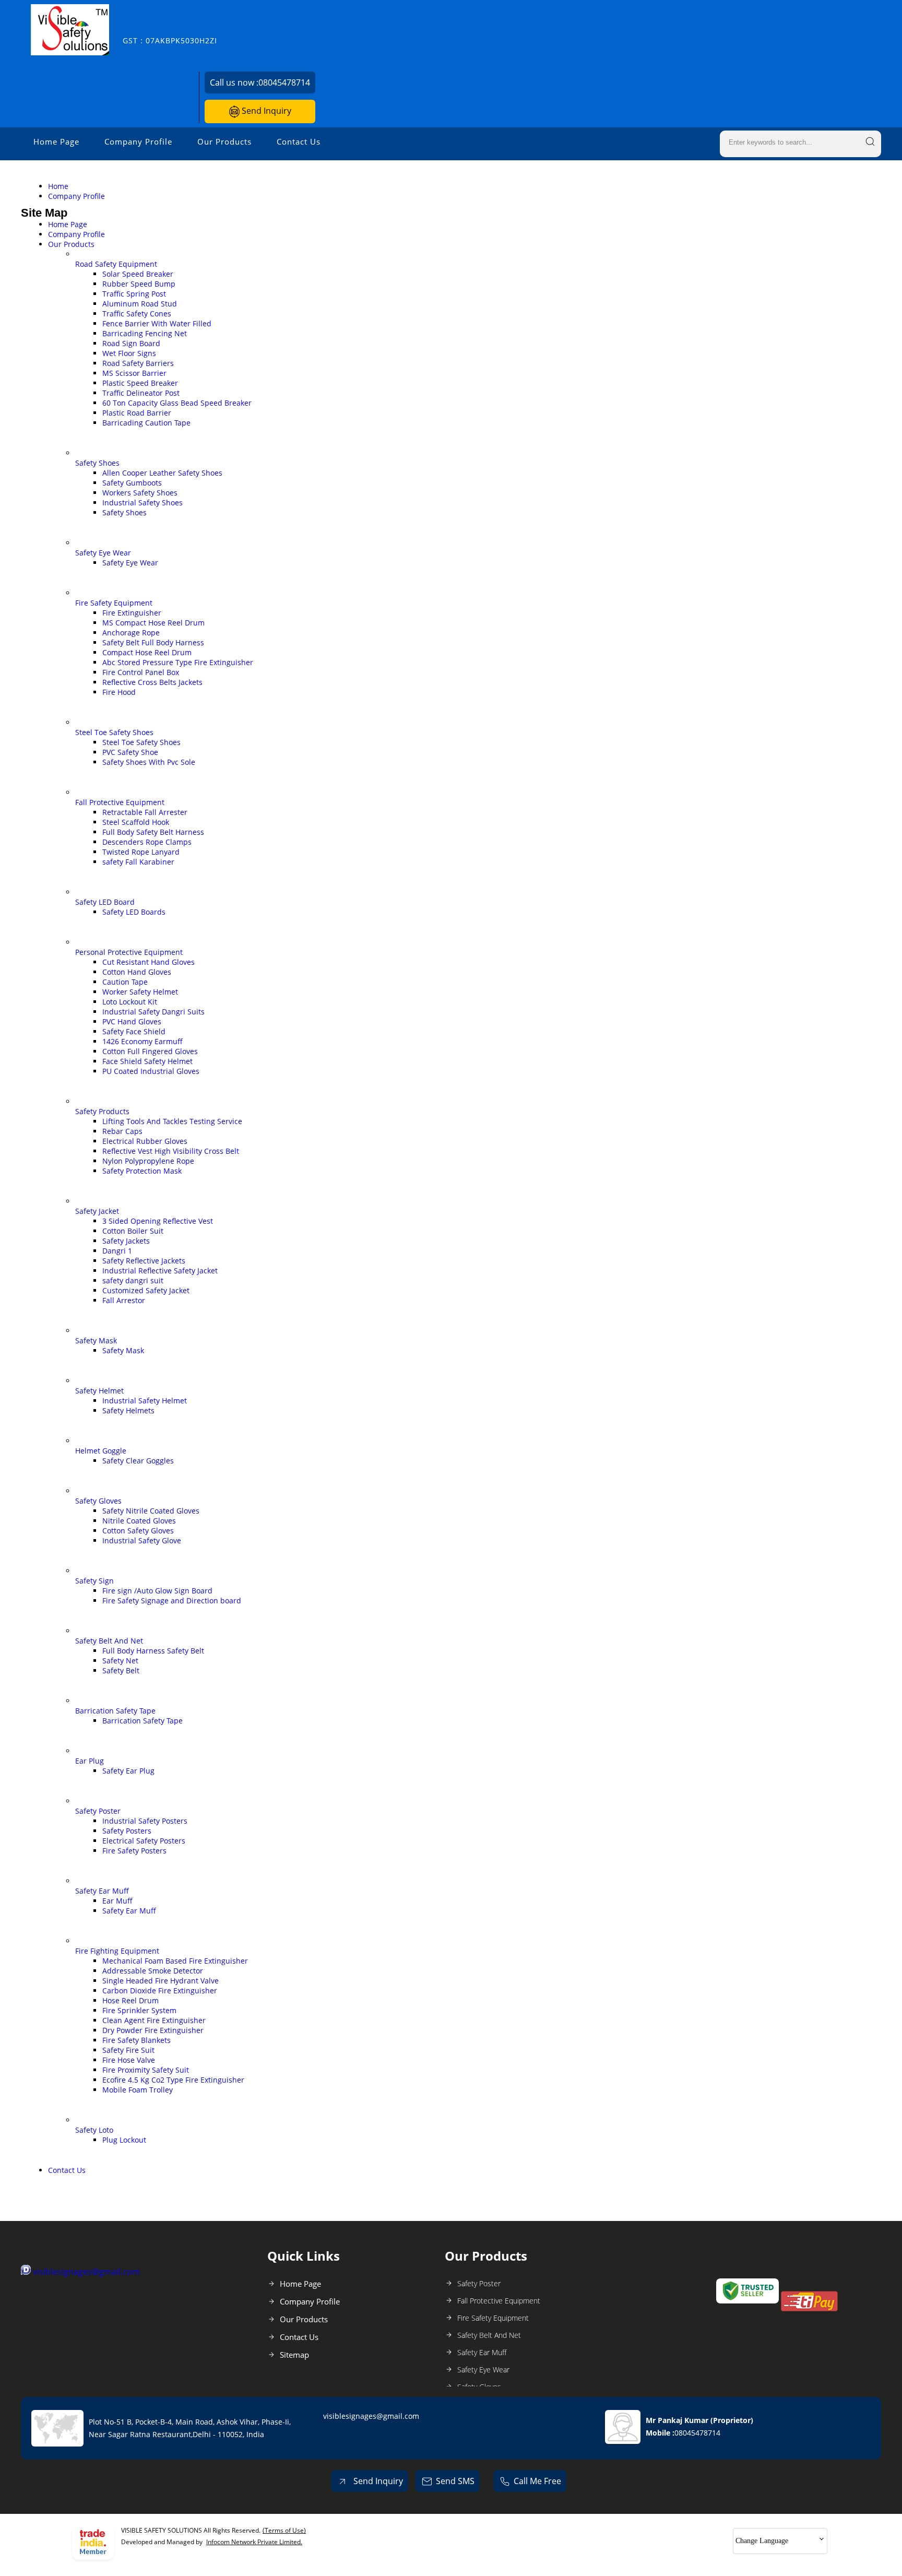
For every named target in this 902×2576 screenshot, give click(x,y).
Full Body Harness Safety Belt (153, 1651)
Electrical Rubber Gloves (145, 1141)
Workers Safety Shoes (140, 493)
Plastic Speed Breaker (140, 383)
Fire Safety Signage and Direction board (172, 1600)
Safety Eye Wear (103, 553)
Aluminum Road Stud (140, 304)
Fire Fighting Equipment (117, 1951)
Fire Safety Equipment (114, 603)
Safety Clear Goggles (138, 1461)
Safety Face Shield (134, 1031)
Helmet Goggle (101, 1451)
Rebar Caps (122, 1131)
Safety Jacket (97, 1211)
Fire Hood (119, 692)
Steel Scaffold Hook (136, 822)
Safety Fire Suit (128, 2050)
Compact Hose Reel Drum (147, 652)
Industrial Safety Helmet (145, 1401)
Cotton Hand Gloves (137, 972)
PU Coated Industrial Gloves (151, 1071)
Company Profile (138, 141)
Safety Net (120, 1661)
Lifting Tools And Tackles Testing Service (172, 1121)
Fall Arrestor (124, 1300)
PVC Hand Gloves (132, 1021)
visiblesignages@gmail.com (86, 2272)
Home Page (56, 141)
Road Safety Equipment (116, 264)
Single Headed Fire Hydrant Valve (161, 1981)
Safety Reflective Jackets (144, 1261)
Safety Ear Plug (128, 1771)
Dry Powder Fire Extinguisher (153, 2030)
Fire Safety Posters (134, 1851)
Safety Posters (127, 1831)
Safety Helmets (128, 1410)
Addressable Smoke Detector (153, 1971)
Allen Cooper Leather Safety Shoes (162, 473)
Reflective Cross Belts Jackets (152, 682)
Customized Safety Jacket (146, 1290)
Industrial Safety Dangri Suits (153, 1012)
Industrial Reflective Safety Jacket (160, 1271)
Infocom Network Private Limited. (254, 2542)
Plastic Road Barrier (137, 413)
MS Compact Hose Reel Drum (153, 623)
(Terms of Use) (284, 2530)
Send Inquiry (265, 111)
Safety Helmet (99, 1391)
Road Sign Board (131, 343)
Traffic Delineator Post (141, 393)
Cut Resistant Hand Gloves (149, 962)
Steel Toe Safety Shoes (114, 732)
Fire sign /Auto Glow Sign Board (157, 1591)
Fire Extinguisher (132, 613)
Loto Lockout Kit (130, 1002)
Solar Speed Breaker (138, 274)
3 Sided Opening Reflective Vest (158, 1221)
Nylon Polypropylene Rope (148, 1161)
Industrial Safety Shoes (143, 503)
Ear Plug (90, 1761)
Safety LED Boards (134, 912)
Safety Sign (94, 1581)
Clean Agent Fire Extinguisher (154, 2020)
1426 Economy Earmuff (143, 1041)
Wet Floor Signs (129, 353)
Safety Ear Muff (102, 1891)
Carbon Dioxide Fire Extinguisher (160, 1990)
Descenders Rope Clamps (147, 842)
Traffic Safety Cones (137, 314)
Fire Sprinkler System (139, 2010)
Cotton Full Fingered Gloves (150, 1051)
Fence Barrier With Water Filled (157, 323)
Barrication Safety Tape (115, 1711)
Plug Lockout (124, 2140)
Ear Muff (117, 1901)
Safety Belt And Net (109, 1641)
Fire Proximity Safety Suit (146, 2070)
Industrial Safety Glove (142, 1540)
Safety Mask (96, 1340)
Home (58, 186)
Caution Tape (125, 982)
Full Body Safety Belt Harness (153, 832)
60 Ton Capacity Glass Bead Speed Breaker (177, 403)
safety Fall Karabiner (138, 862)
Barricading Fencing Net (145, 333)
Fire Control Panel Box (141, 672)
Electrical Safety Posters (144, 1841)
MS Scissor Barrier (134, 373)
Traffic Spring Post (134, 294)
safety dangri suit (133, 1280)
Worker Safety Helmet (140, 992)
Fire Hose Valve (129, 2060)
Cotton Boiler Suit (133, 1231)
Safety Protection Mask (142, 1171)
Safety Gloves (98, 1501)
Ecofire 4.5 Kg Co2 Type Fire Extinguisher (173, 2080)
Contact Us (299, 141)
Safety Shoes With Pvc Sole (149, 762)
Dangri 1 (117, 1251)
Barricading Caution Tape (146, 423)
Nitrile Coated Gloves (139, 1521)
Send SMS (455, 2481)
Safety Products (102, 1111)
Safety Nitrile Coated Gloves (151, 1511)
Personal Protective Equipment (129, 952)
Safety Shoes (97, 463)
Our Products (224, 141)
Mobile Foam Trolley (138, 2090)
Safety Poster (98, 1811)
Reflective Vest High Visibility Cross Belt (171, 1151)
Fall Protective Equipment (120, 802)
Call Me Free (537, 2481)
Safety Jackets (126, 1241)
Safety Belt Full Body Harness (153, 642)
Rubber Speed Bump (139, 284)
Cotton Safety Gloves (138, 1531)
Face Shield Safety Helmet (147, 1061)
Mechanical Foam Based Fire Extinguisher (175, 1961)
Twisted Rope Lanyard (141, 852)
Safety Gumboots (132, 483)
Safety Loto (94, 2130)
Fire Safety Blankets (137, 2040)
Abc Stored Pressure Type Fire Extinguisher (178, 662)
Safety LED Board (105, 902)
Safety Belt (121, 1670)
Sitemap (294, 2355)
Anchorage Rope (131, 633)
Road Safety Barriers (138, 363)
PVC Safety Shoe (130, 752)
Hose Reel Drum (130, 2000)
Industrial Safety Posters (145, 1821)
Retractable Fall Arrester (145, 812)
